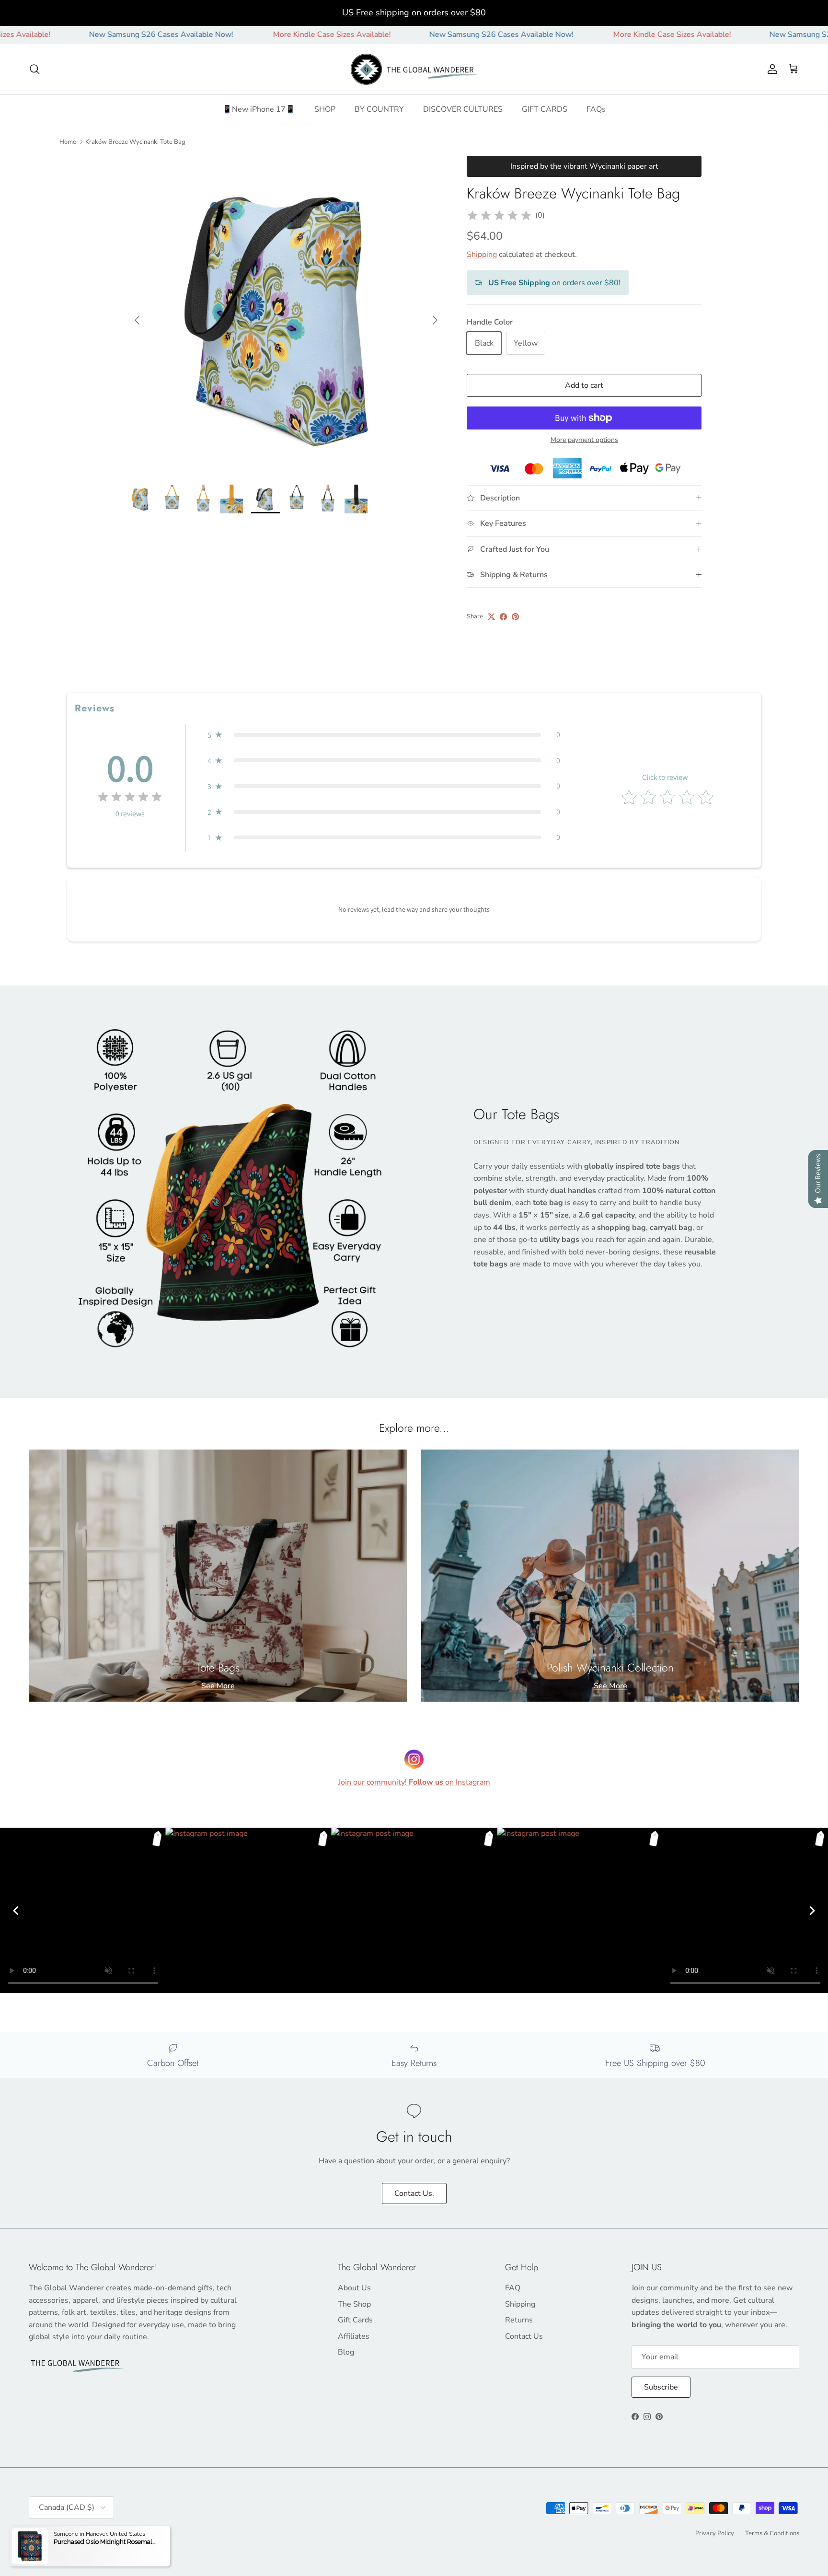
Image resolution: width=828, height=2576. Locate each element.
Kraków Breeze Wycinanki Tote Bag (135, 141)
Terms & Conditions (772, 2533)
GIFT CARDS (545, 109)
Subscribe (661, 2387)
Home (68, 141)
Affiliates (354, 2336)
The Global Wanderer (82, 2532)
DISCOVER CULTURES (463, 109)
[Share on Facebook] (503, 617)
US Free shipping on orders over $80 (414, 12)
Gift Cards (355, 2320)
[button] (384, 735)
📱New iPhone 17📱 (259, 109)
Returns (519, 2320)
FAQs (596, 109)
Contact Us (524, 2336)
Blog (346, 2352)
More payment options (584, 440)
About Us (354, 2288)
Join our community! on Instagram (414, 1782)
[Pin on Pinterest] (515, 617)
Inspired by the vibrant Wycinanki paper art (584, 166)
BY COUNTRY (379, 109)
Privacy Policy (715, 2533)
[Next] (812, 1911)
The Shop (354, 2304)
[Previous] (16, 1911)
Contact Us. (414, 2193)
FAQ (513, 2288)
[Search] (34, 69)
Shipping (482, 255)
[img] (499, 216)
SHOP (325, 109)
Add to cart (584, 385)
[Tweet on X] (491, 617)
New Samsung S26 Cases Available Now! (74, 35)
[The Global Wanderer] (414, 70)
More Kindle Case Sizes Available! (245, 35)
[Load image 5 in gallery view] (286, 315)
